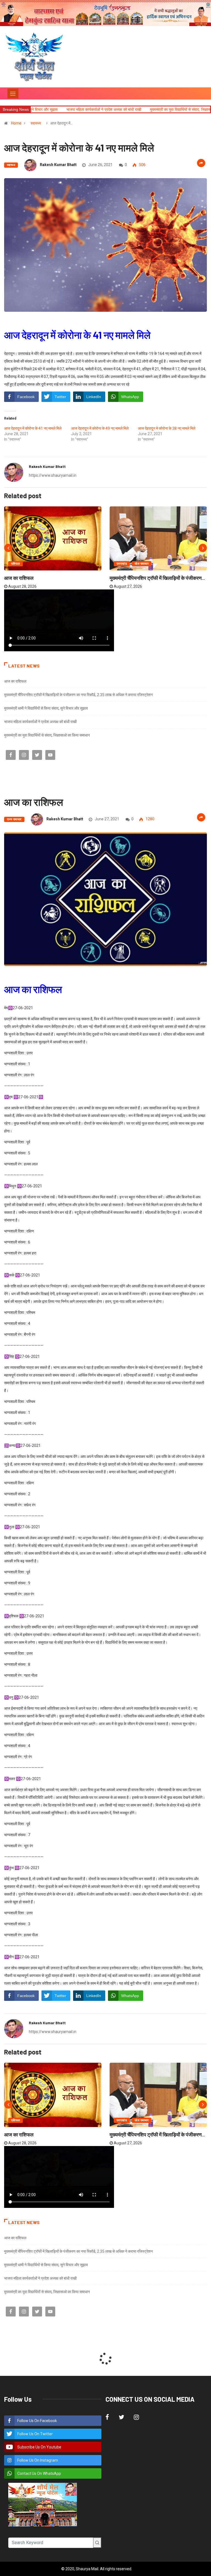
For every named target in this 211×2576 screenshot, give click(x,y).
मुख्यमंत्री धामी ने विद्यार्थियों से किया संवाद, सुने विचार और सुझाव (46, 708)
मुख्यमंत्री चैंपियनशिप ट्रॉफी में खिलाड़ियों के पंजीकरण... (157, 578)
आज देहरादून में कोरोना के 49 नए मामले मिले (100, 428)
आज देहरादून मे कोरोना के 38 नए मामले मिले (167, 428)
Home (16, 123)
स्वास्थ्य (36, 123)
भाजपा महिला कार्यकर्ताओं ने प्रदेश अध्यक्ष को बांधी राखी (40, 722)
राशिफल (16, 564)
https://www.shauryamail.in (53, 475)
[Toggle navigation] (13, 93)
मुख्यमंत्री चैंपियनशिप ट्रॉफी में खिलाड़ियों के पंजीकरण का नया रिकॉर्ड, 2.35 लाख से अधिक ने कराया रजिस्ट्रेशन (78, 695)
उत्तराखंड (122, 564)
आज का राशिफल (19, 578)
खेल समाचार (142, 564)
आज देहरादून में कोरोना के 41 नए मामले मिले (33, 428)
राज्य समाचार (14, 819)
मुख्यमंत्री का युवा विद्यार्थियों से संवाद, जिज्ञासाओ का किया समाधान (120, 109)
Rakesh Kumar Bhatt (58, 165)
